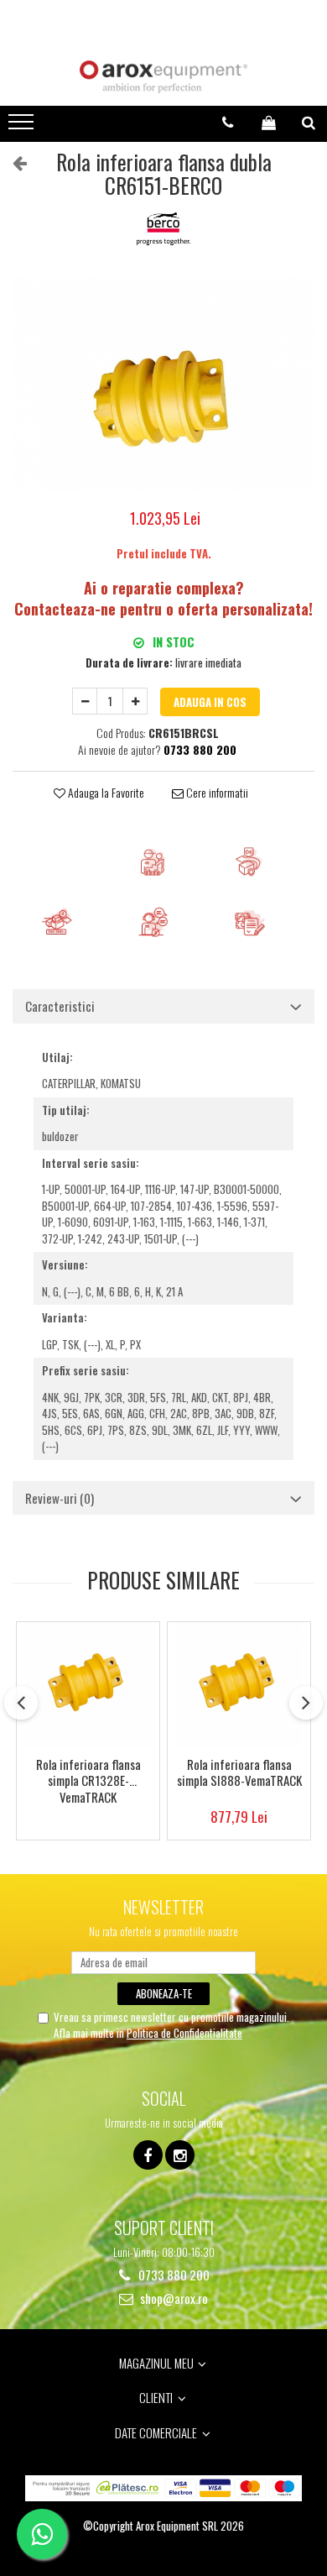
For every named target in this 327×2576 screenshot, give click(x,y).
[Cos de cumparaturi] (269, 123)
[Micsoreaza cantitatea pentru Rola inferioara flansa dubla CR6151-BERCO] (85, 701)
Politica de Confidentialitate (184, 2033)
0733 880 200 (173, 2275)
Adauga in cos (210, 702)
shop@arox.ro (173, 2299)
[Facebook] (148, 2155)
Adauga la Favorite (105, 793)
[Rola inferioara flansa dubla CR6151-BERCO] (163, 383)
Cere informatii (216, 793)
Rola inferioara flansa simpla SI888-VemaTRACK (239, 1773)
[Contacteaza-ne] (228, 123)
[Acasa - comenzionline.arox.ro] (163, 77)
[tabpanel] (163, 383)
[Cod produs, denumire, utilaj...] (309, 123)
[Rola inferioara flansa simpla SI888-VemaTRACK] (239, 1685)
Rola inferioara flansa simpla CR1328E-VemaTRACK (88, 1780)
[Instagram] (180, 2155)
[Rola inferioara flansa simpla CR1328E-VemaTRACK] (88, 1685)
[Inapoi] (13, 161)
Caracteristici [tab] (60, 1006)
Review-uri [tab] (60, 1498)
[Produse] (23, 127)
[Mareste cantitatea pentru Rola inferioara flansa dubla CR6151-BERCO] (135, 701)
